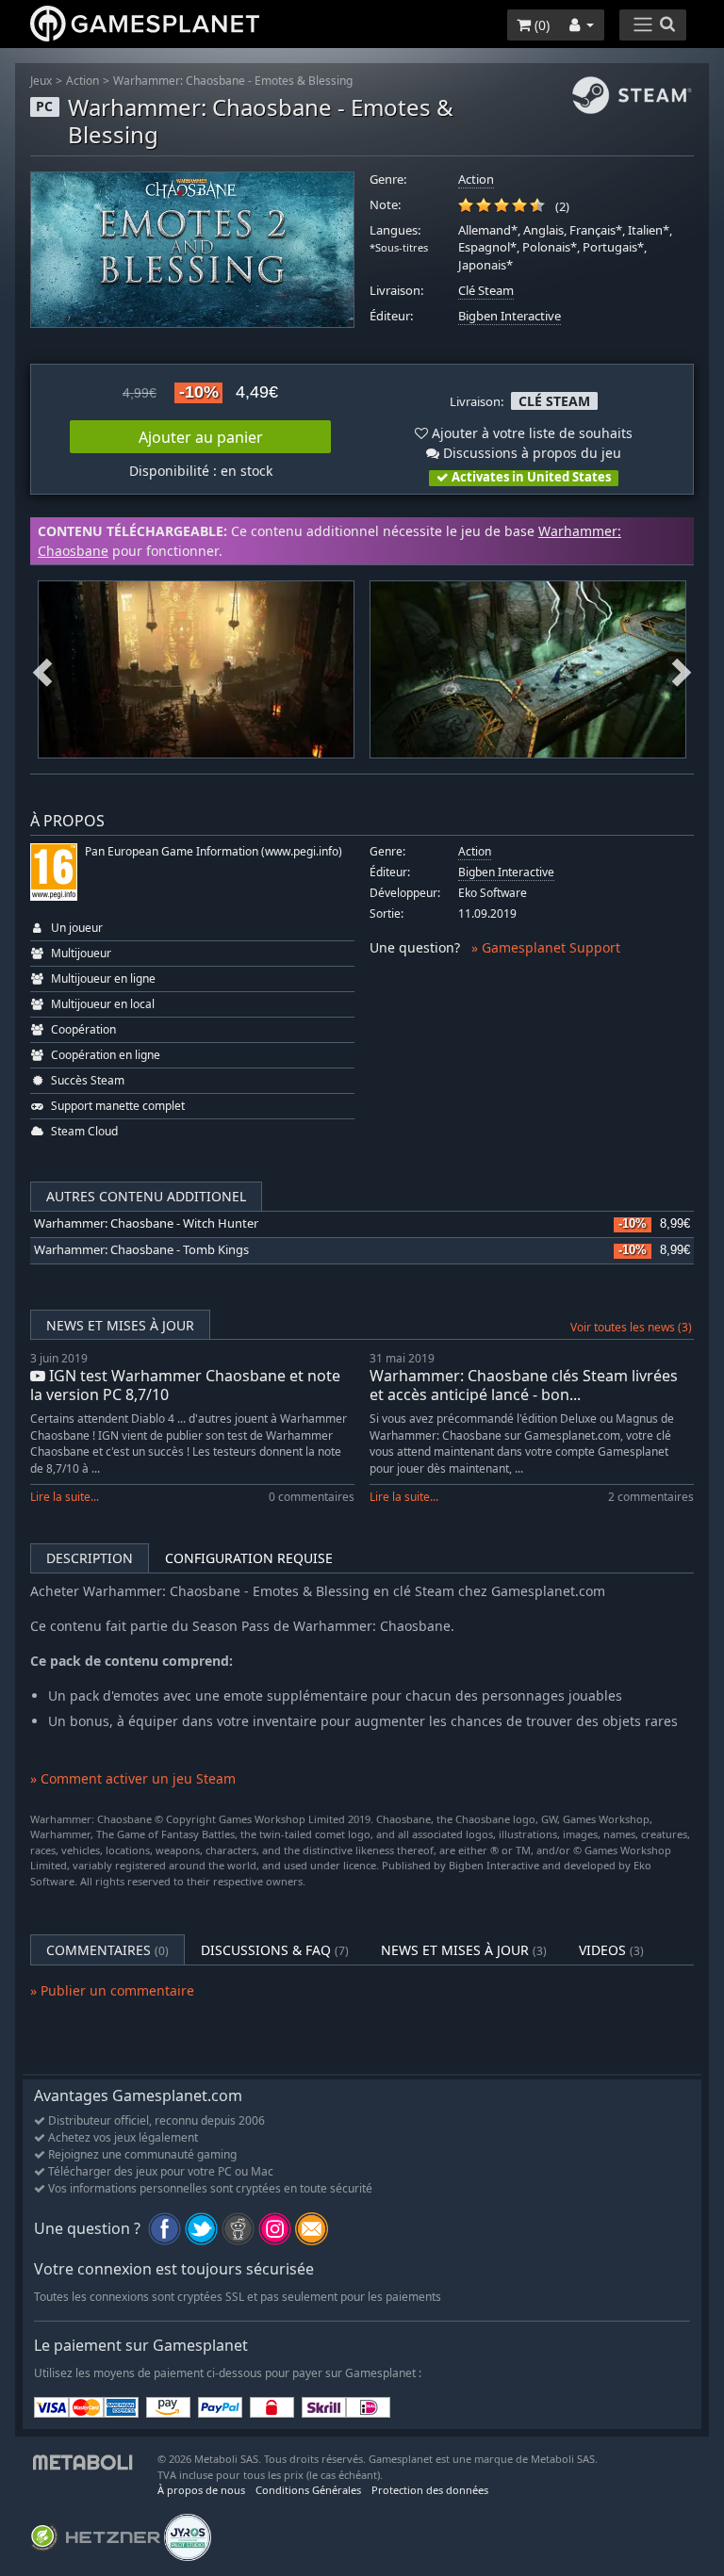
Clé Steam (486, 291)
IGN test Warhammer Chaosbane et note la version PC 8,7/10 (185, 1385)
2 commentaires (651, 1497)
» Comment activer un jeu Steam (133, 1778)
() (540, 25)
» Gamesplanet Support (546, 947)
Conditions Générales (308, 2490)
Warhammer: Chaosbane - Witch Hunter (146, 1223)
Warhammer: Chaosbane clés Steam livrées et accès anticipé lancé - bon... (524, 1385)
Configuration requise (249, 1558)
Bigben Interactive (510, 316)
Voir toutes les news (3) (631, 1327)
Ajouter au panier (201, 437)
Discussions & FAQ (275, 1950)
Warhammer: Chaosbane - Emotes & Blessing (233, 81)
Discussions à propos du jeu (530, 453)
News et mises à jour (120, 1325)
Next (682, 670)
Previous (42, 670)
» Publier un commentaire (112, 1990)
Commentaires (107, 1950)
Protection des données (430, 2490)
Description (90, 1558)
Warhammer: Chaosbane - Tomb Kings (141, 1250)
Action (82, 81)
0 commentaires (312, 1497)
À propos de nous (201, 2490)
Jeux (41, 81)
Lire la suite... (65, 1497)
